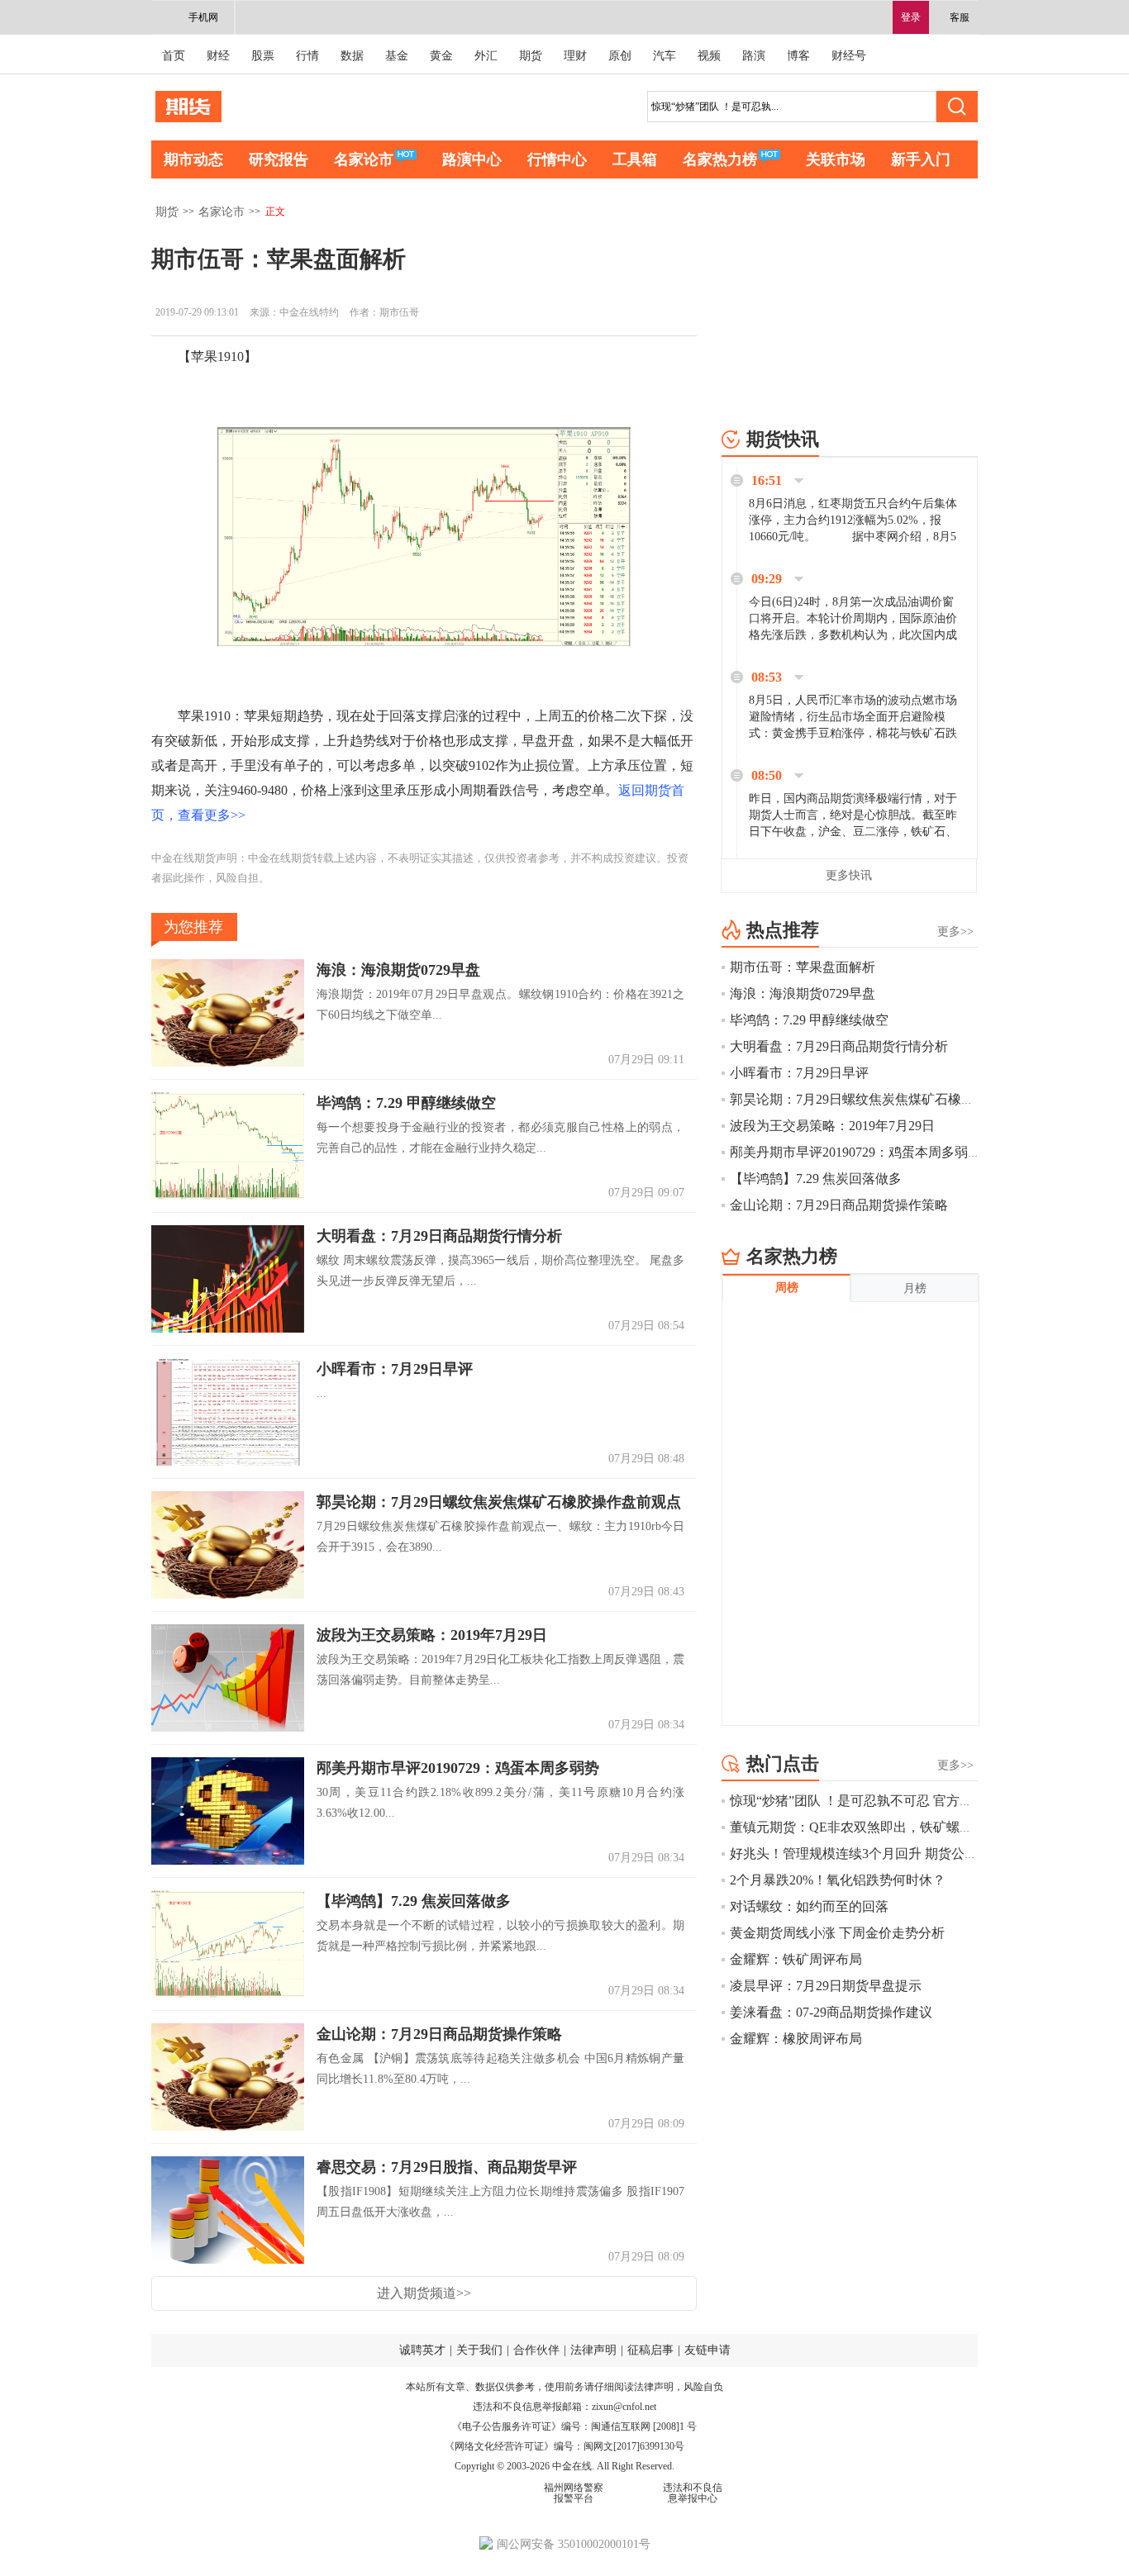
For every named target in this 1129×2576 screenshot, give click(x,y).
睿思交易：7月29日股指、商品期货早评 (447, 2168)
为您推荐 (193, 927)
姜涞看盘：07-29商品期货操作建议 (831, 2012)
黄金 (441, 56)
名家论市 (364, 159)
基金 (397, 56)
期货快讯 (783, 439)
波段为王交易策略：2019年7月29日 (432, 1636)
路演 (754, 56)
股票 (263, 56)
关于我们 (479, 2350)
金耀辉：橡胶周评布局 (796, 2039)
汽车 (665, 56)
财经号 (849, 56)
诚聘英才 (422, 2350)
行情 (307, 56)
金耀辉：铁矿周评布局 (796, 1959)
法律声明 (593, 2350)
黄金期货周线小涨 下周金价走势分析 (837, 1933)
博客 (798, 56)
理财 (575, 56)
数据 (352, 56)
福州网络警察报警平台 (574, 2493)
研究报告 (279, 159)
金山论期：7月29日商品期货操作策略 (439, 2035)
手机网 (203, 17)
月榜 (915, 1288)
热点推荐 (783, 930)
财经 (218, 56)
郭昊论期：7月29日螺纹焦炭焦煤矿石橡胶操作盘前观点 (499, 1503)
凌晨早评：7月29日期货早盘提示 (826, 1986)
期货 (531, 56)
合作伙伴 (536, 2350)
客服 (960, 17)
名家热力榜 (720, 159)
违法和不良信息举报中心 (693, 2493)
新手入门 (921, 159)
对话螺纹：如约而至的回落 (809, 1906)
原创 (620, 56)
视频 (709, 56)
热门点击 (783, 1763)
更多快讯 (849, 875)
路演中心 (472, 159)
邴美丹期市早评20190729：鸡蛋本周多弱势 (458, 1769)
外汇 (486, 56)
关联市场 (836, 159)
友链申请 (707, 2350)
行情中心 (557, 159)
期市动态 (193, 159)
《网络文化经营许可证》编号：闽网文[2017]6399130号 (564, 2446)
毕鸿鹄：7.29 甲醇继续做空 (406, 1104)
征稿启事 (650, 2350)
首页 (174, 56)
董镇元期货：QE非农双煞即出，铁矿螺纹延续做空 (878, 1827)
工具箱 (635, 159)
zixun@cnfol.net (624, 2407)
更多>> (955, 932)
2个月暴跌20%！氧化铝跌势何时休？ (838, 1880)
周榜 (787, 1288)
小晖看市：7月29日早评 (395, 1370)
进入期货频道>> (424, 2293)
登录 (911, 17)
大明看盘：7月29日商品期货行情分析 (439, 1237)
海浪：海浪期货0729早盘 (398, 971)
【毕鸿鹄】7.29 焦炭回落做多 (414, 1902)
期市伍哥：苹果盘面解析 (803, 967)
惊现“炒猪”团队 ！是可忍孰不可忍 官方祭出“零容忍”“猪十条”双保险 (929, 1801)
